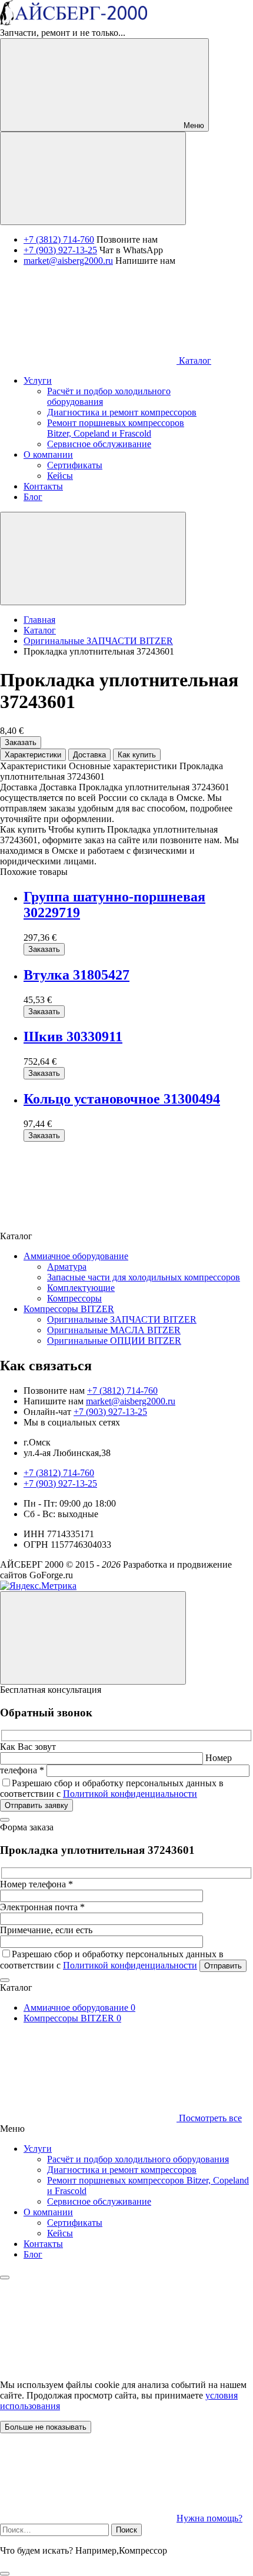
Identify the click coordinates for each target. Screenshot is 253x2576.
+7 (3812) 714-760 (59, 239)
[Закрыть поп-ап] (5, 1820)
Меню (193, 125)
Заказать (21, 742)
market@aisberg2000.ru (68, 261)
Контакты (43, 2244)
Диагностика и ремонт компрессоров (122, 2170)
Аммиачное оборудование (76, 1256)
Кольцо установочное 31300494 (122, 1099)
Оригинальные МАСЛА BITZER (114, 1330)
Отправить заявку (36, 1805)
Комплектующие (81, 1288)
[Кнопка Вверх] (93, 1638)
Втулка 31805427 (76, 975)
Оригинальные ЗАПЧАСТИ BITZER (122, 1319)
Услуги (38, 2149)
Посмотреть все (209, 2118)
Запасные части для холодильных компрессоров (144, 1277)
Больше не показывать (46, 2427)
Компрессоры (74, 1298)
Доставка (89, 755)
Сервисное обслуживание (99, 2201)
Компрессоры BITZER (69, 1309)
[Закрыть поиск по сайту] (5, 2574)
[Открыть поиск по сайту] (93, 178)
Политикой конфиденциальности (130, 1794)
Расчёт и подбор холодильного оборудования (138, 2159)
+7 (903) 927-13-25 (60, 250)
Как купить (137, 755)
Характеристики (33, 755)
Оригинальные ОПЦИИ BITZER (114, 1341)
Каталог (194, 360)
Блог (33, 2254)
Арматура (67, 1267)
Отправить (223, 1966)
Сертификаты (75, 2223)
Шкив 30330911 (73, 1037)
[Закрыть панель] (5, 2278)
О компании (48, 2212)
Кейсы (60, 2233)
